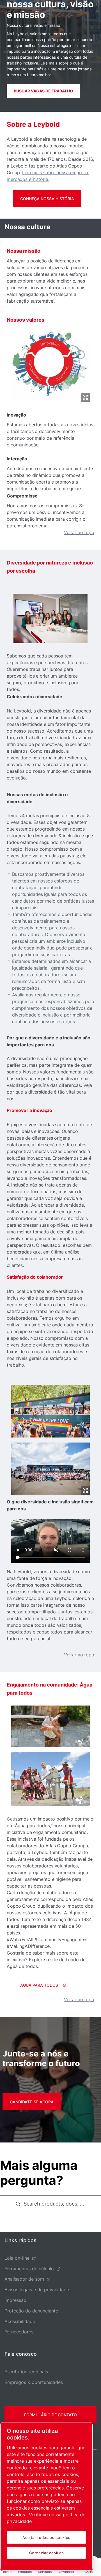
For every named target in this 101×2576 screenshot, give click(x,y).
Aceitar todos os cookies (46, 2537)
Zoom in (85, 397)
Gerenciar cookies (47, 2553)
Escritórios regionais (26, 2372)
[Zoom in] (50, 363)
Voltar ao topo (79, 532)
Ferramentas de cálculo (29, 2269)
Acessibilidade (20, 2321)
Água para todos (39, 1985)
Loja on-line (17, 2258)
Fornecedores (19, 2332)
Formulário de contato (50, 2415)
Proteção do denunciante (31, 2311)
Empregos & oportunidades (34, 2382)
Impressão (15, 2300)
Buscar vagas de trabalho (43, 91)
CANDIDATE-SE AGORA (32, 2102)
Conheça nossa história (47, 199)
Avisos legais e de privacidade (37, 2290)
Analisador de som (24, 2279)
